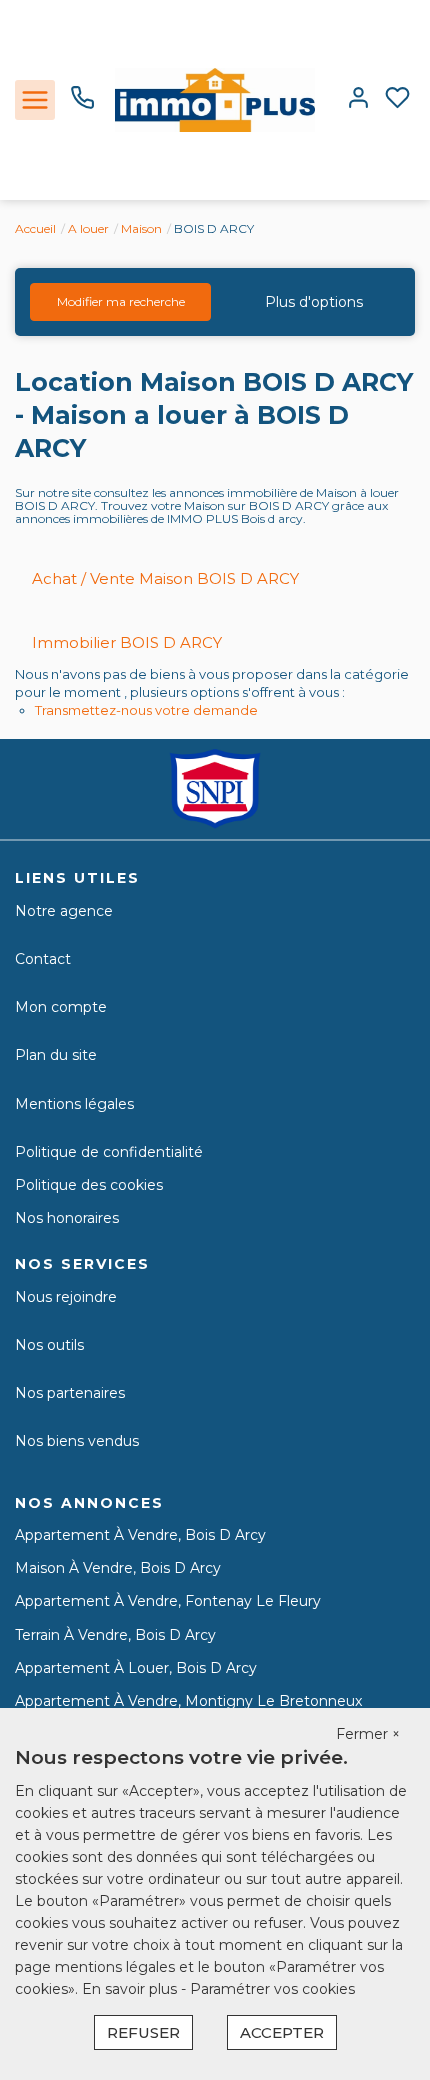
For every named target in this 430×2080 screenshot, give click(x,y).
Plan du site (56, 1055)
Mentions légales (74, 1104)
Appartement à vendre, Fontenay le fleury (168, 1601)
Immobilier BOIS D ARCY (127, 642)
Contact (43, 959)
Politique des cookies (89, 1185)
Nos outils (49, 1345)
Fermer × (368, 1734)
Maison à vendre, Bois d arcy (118, 1568)
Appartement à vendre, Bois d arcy (140, 1535)
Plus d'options (314, 302)
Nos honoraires (67, 1218)
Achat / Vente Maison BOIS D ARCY (165, 578)
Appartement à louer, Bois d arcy (136, 1668)
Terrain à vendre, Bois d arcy (115, 1635)
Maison (141, 228)
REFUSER (143, 2032)
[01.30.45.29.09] (82, 105)
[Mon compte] (358, 99)
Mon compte (61, 1007)
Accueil (35, 228)
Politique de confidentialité (109, 1152)
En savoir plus (131, 1989)
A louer (88, 228)
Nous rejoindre (66, 1297)
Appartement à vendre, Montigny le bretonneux (188, 1701)
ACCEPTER (282, 2032)
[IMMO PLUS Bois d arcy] (215, 99)
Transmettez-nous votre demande (146, 710)
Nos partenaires (70, 1393)
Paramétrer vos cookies (272, 1989)
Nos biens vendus (77, 1441)
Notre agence (64, 911)
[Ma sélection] (397, 99)
